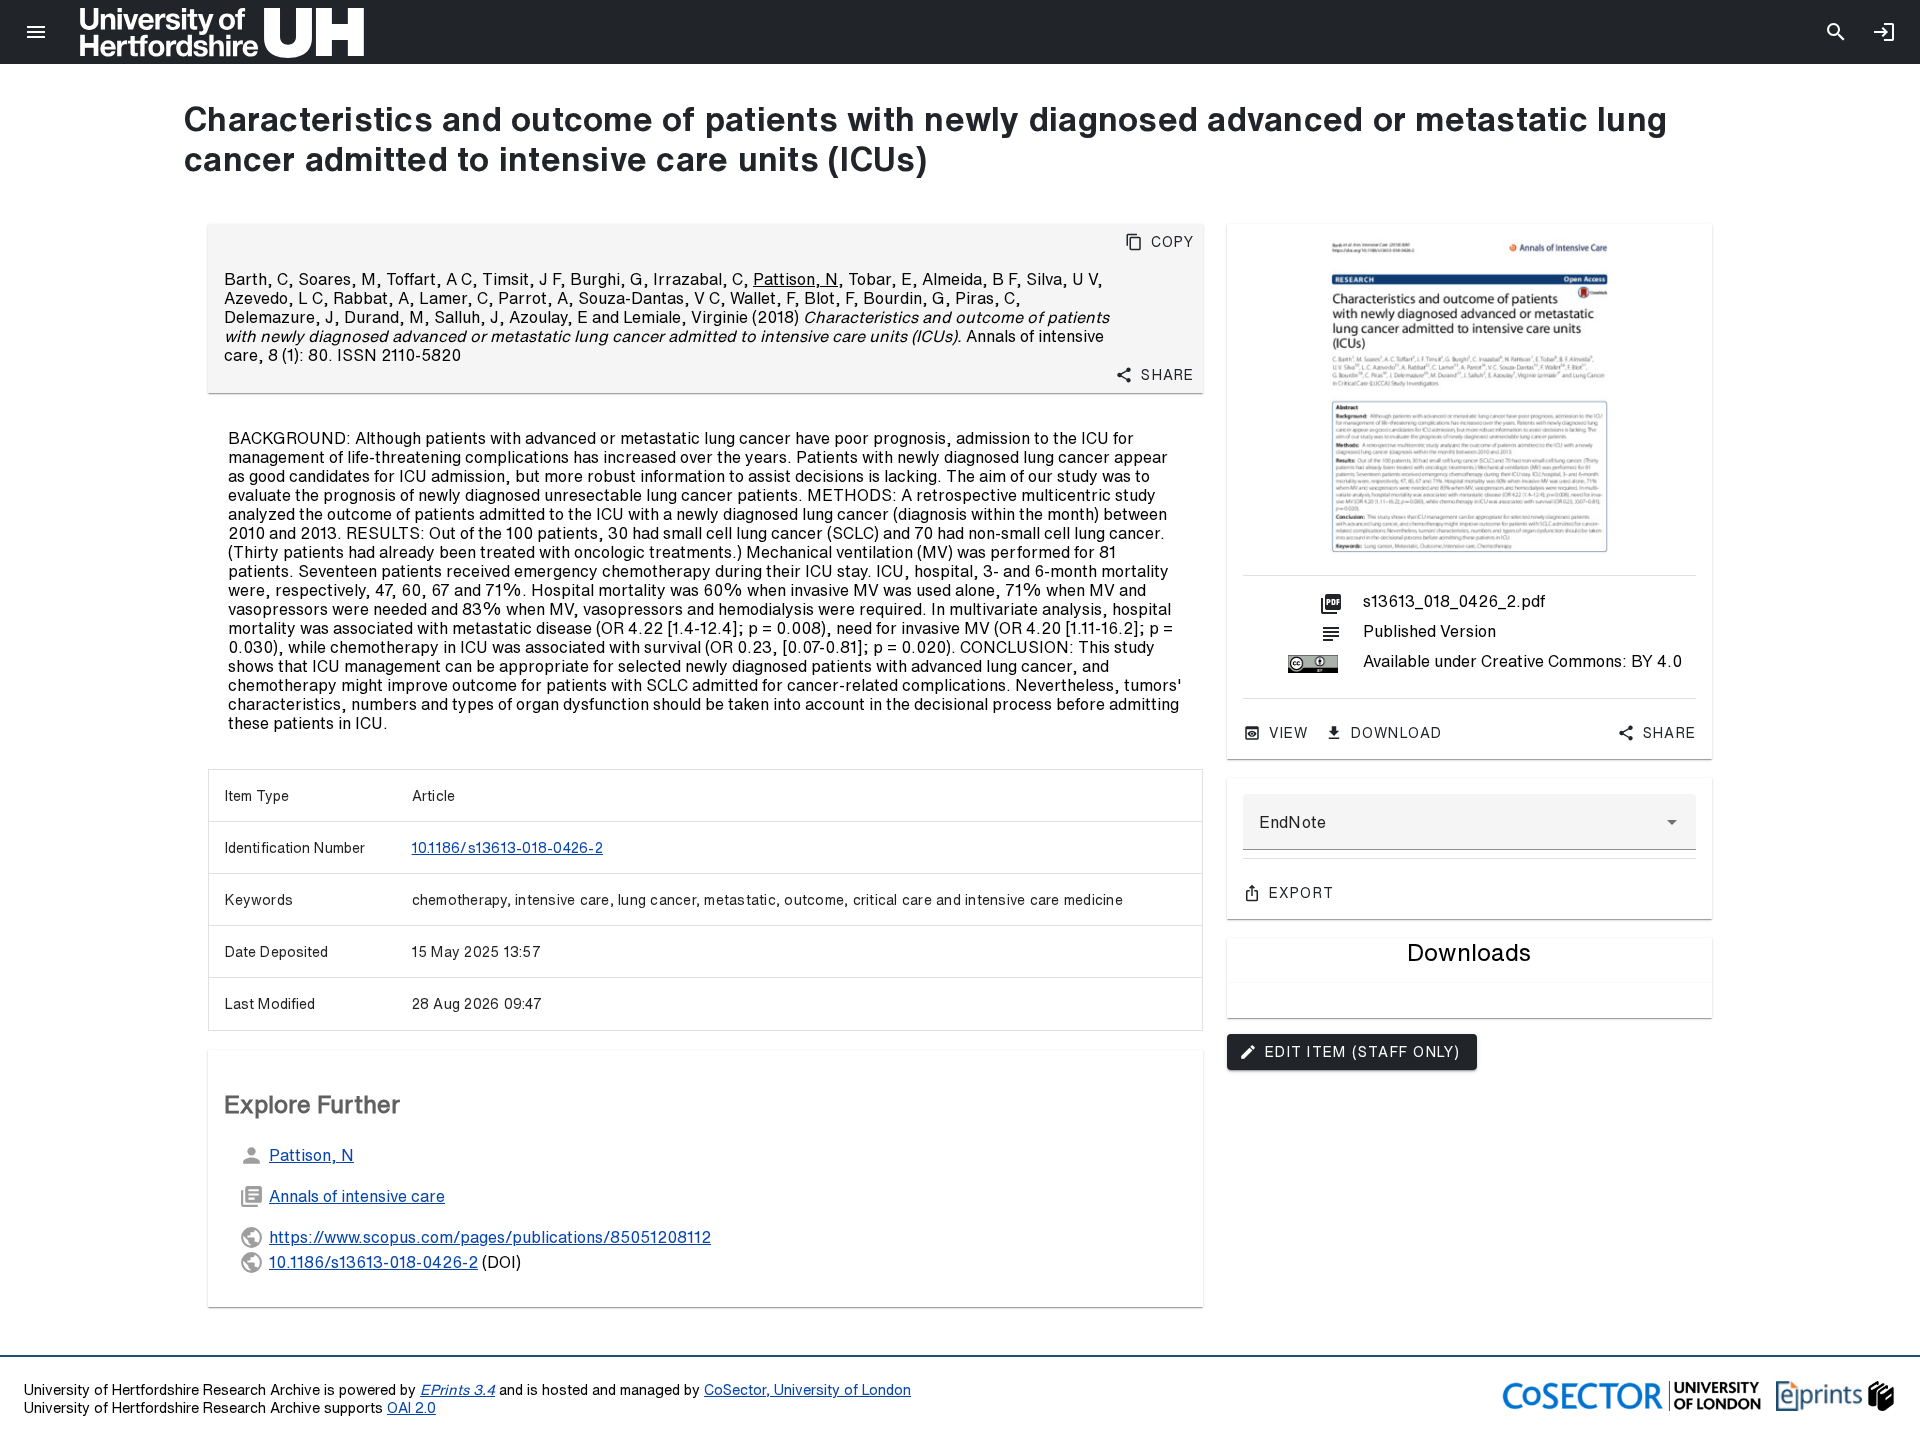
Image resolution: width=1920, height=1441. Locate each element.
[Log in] (1884, 32)
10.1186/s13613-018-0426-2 (507, 848)
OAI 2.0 (411, 1407)
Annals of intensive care (357, 1196)
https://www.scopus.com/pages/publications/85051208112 (490, 1237)
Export (1302, 893)
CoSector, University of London (807, 1389)
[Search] (1836, 32)
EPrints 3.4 (457, 1389)
